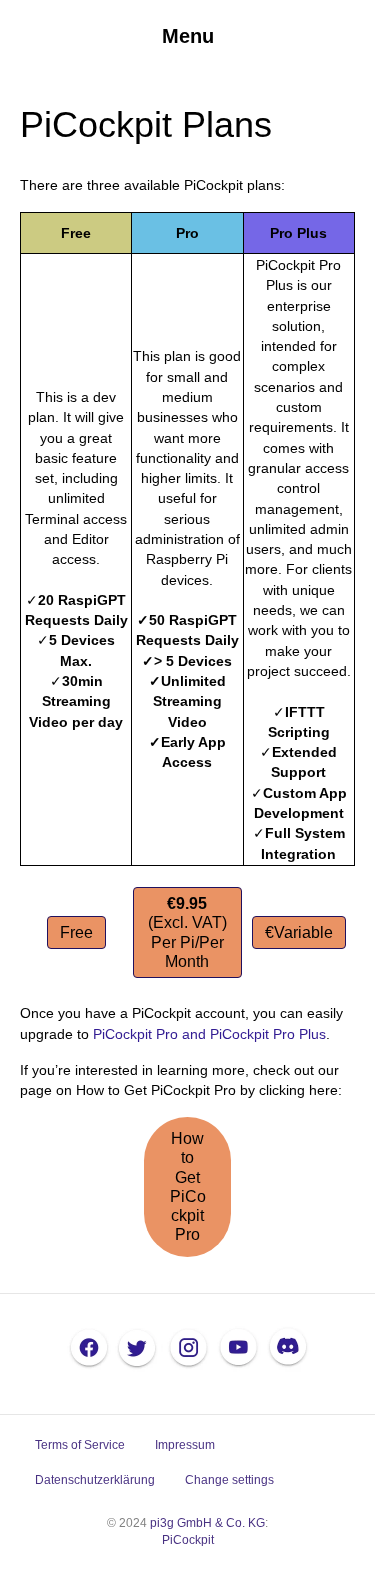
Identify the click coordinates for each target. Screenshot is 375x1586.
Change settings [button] (229, 1480)
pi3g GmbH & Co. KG (207, 1523)
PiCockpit (188, 1540)
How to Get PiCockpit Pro (188, 1186)
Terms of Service (80, 1445)
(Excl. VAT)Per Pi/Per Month (187, 932)
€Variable (299, 932)
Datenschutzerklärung (95, 1480)
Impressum (185, 1445)
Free (76, 932)
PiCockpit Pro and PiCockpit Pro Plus (209, 1034)
